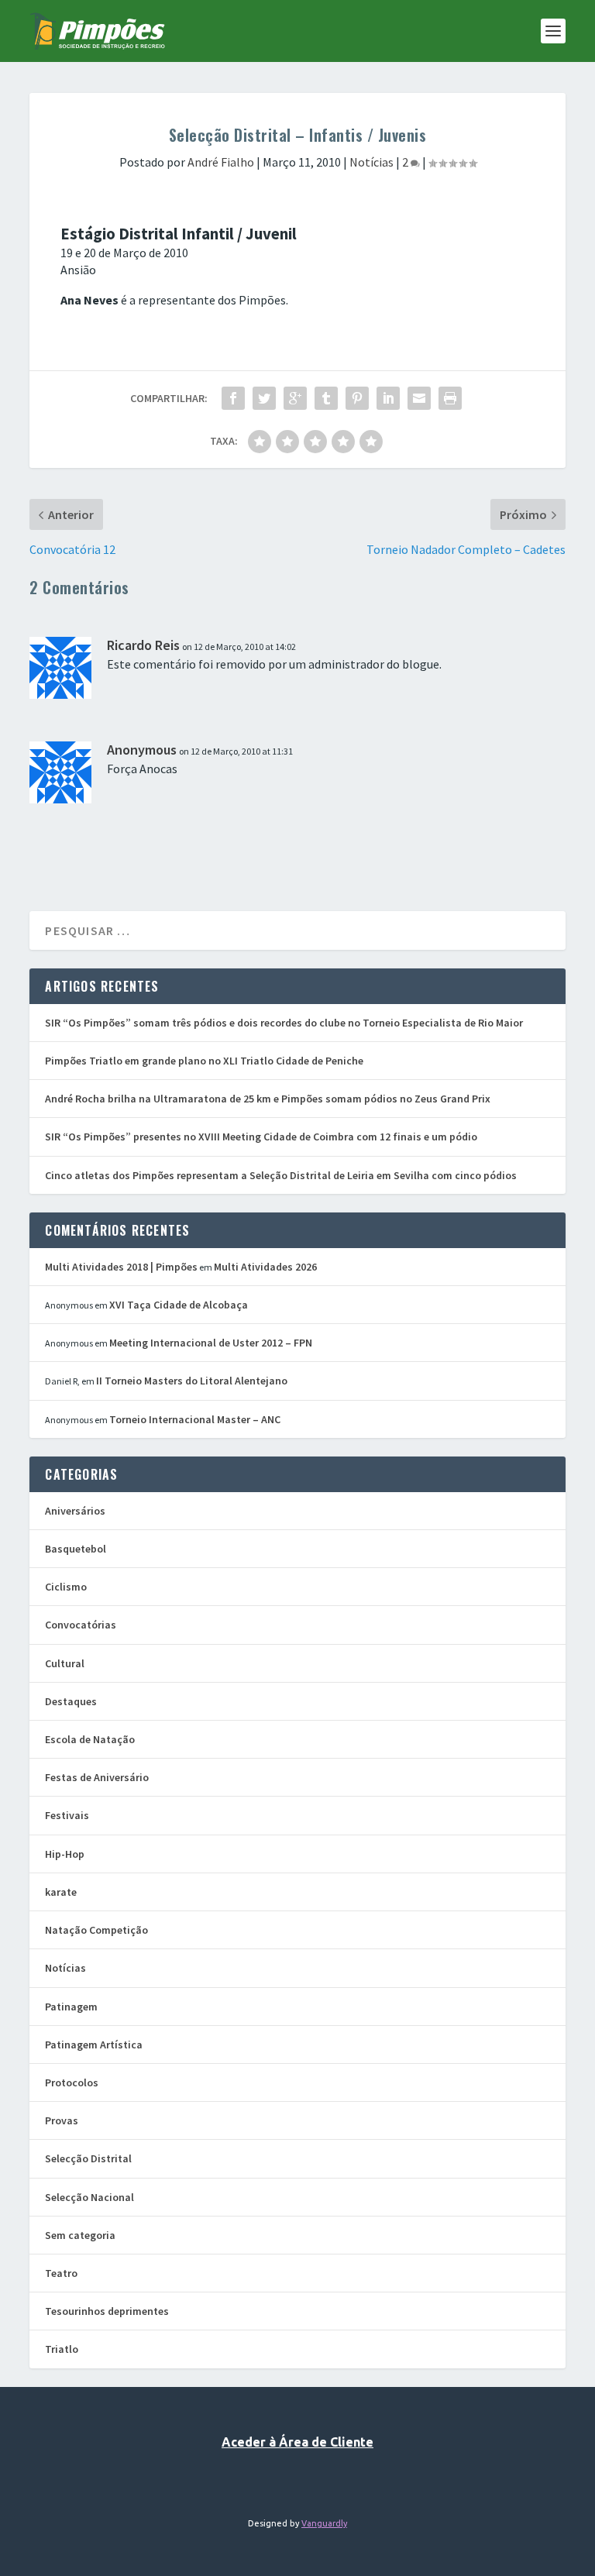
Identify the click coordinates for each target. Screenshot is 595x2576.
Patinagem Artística (94, 2045)
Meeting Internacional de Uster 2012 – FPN (211, 1343)
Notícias (371, 162)
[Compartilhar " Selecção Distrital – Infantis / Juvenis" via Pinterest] (357, 398)
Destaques (71, 1701)
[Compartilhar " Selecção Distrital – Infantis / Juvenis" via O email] (419, 398)
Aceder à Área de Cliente (297, 2442)
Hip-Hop (65, 1854)
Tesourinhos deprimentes (107, 2311)
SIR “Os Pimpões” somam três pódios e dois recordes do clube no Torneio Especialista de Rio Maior (284, 1023)
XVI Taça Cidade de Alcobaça (179, 1305)
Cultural (65, 1663)
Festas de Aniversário (97, 1777)
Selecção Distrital (88, 2158)
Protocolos (72, 2082)
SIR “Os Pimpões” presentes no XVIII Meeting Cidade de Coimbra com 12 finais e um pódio (261, 1137)
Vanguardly (324, 2523)
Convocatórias (81, 1625)
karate (61, 1892)
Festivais (67, 1815)
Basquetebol (76, 1549)
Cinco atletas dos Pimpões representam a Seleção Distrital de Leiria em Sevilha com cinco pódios (281, 1175)
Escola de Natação (90, 1739)
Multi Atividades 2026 (265, 1267)
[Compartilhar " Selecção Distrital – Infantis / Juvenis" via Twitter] (264, 398)
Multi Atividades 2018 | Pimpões (121, 1267)
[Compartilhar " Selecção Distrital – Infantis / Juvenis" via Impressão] (450, 398)
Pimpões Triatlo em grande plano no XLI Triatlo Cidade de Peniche (204, 1061)
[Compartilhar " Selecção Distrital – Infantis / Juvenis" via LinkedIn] (388, 398)
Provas (62, 2120)
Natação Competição (96, 1930)
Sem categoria (80, 2235)
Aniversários (75, 1511)
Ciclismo (66, 1587)
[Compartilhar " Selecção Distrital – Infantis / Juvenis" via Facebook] (233, 398)
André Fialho (221, 162)
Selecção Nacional (89, 2197)
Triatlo (62, 2349)
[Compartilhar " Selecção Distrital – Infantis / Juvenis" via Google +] (295, 398)
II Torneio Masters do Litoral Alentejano (192, 1381)
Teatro (61, 2273)
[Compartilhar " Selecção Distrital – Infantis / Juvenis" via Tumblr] (326, 398)
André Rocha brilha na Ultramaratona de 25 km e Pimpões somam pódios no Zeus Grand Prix (268, 1099)
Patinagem (71, 2007)
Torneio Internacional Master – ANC (195, 1419)
